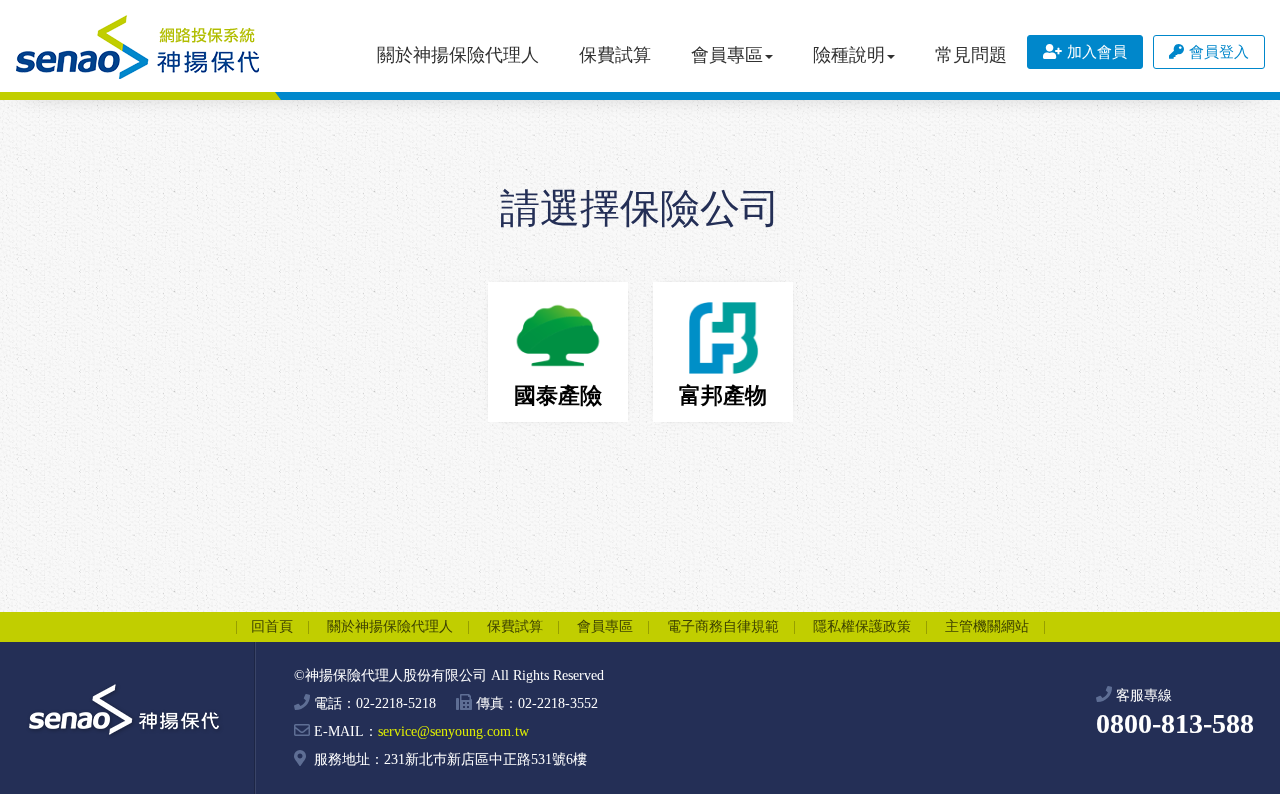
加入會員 (1097, 52)
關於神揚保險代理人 (458, 55)
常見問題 (971, 55)
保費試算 (615, 55)
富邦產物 (723, 396)
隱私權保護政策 (862, 626)
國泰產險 (558, 396)
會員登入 (1219, 52)
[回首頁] (138, 47)
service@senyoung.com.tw (453, 731)
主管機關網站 (987, 626)
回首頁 (272, 626)
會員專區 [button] (727, 55)
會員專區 (605, 626)
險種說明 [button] (849, 55)
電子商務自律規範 (723, 626)
